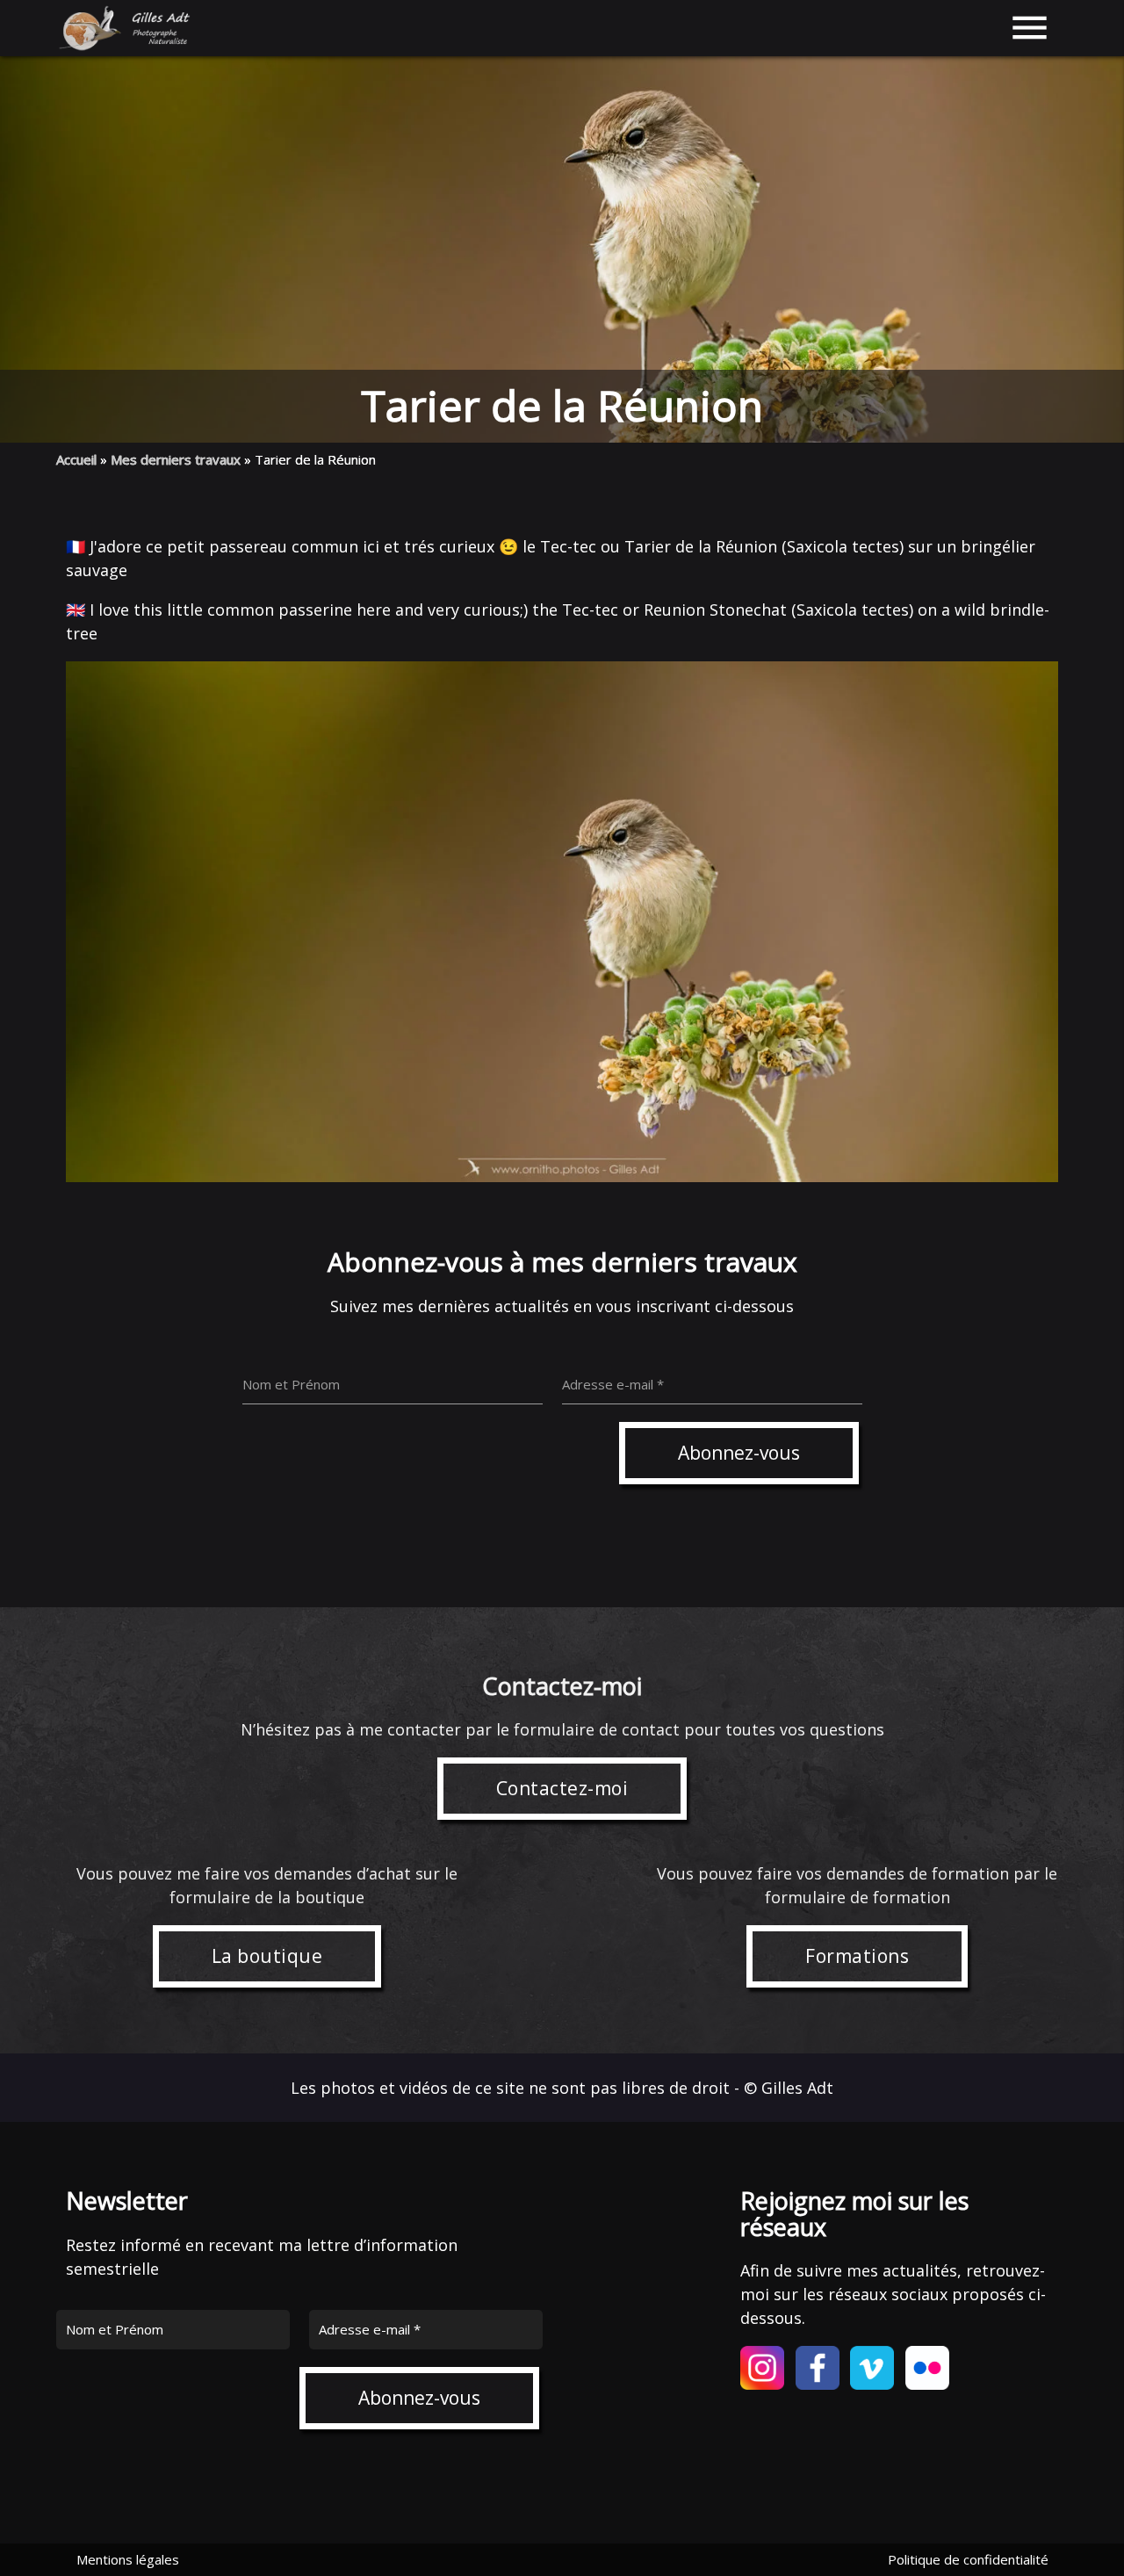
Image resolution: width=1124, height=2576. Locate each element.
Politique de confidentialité (968, 2559)
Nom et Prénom (115, 2329)
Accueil (76, 459)
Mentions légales (128, 2559)
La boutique (267, 1956)
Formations (857, 1956)
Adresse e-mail (370, 2329)
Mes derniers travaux (176, 459)
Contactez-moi (562, 1788)
